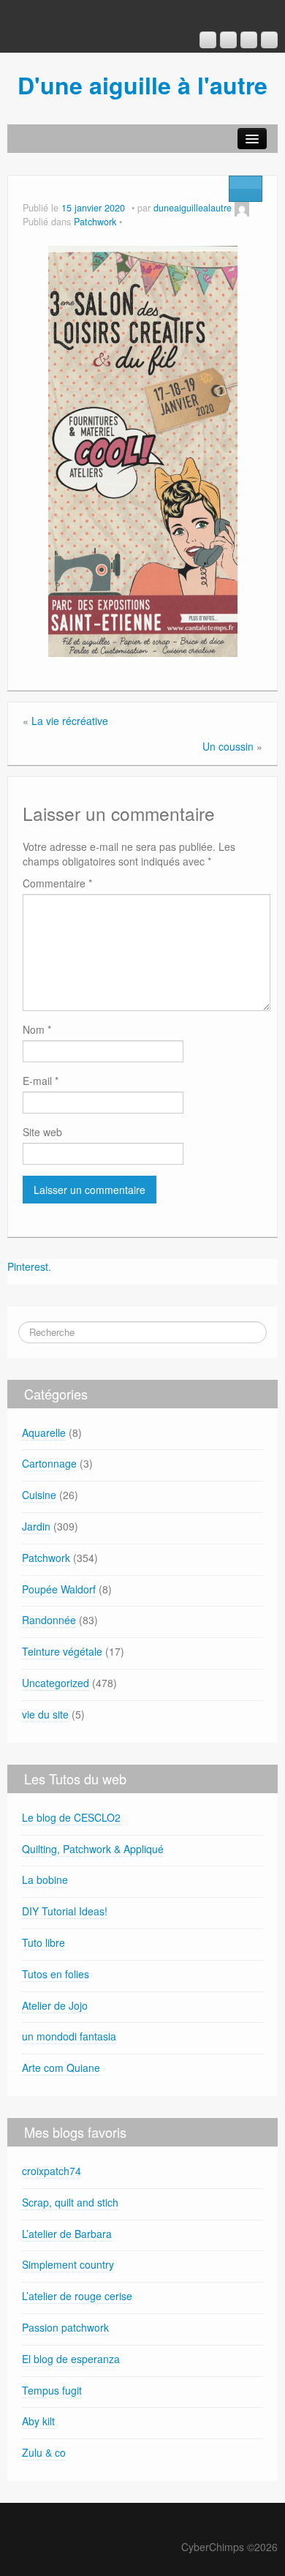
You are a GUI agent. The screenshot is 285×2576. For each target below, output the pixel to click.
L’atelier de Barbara (67, 2234)
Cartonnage (49, 1463)
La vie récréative (70, 721)
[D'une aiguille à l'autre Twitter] (269, 40)
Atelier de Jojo (55, 2005)
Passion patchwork (65, 2327)
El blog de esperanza (71, 2359)
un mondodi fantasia (69, 2036)
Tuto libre (43, 1942)
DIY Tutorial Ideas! (65, 1911)
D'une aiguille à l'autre (142, 85)
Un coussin (228, 746)
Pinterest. (29, 1266)
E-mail (41, 1081)
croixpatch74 (52, 2171)
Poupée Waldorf (59, 1589)
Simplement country (68, 2264)
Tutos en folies (56, 1974)
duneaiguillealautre (193, 208)
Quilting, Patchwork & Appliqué (93, 1849)
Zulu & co (44, 2452)
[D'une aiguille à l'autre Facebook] (228, 40)
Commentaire (57, 883)
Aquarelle (44, 1432)
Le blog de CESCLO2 (71, 1817)
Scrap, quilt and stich (70, 2202)
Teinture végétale (62, 1651)
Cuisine (39, 1495)
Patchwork (95, 222)
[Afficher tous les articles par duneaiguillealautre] (242, 208)
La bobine (45, 1880)
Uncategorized (56, 1683)
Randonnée (49, 1620)
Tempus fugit (52, 2390)
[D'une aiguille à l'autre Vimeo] (249, 40)
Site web (42, 1132)
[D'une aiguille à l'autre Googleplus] (208, 40)
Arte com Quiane (61, 2068)
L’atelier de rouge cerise (77, 2296)
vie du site (45, 1714)
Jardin (36, 1526)
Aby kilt (38, 2421)
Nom (37, 1029)
